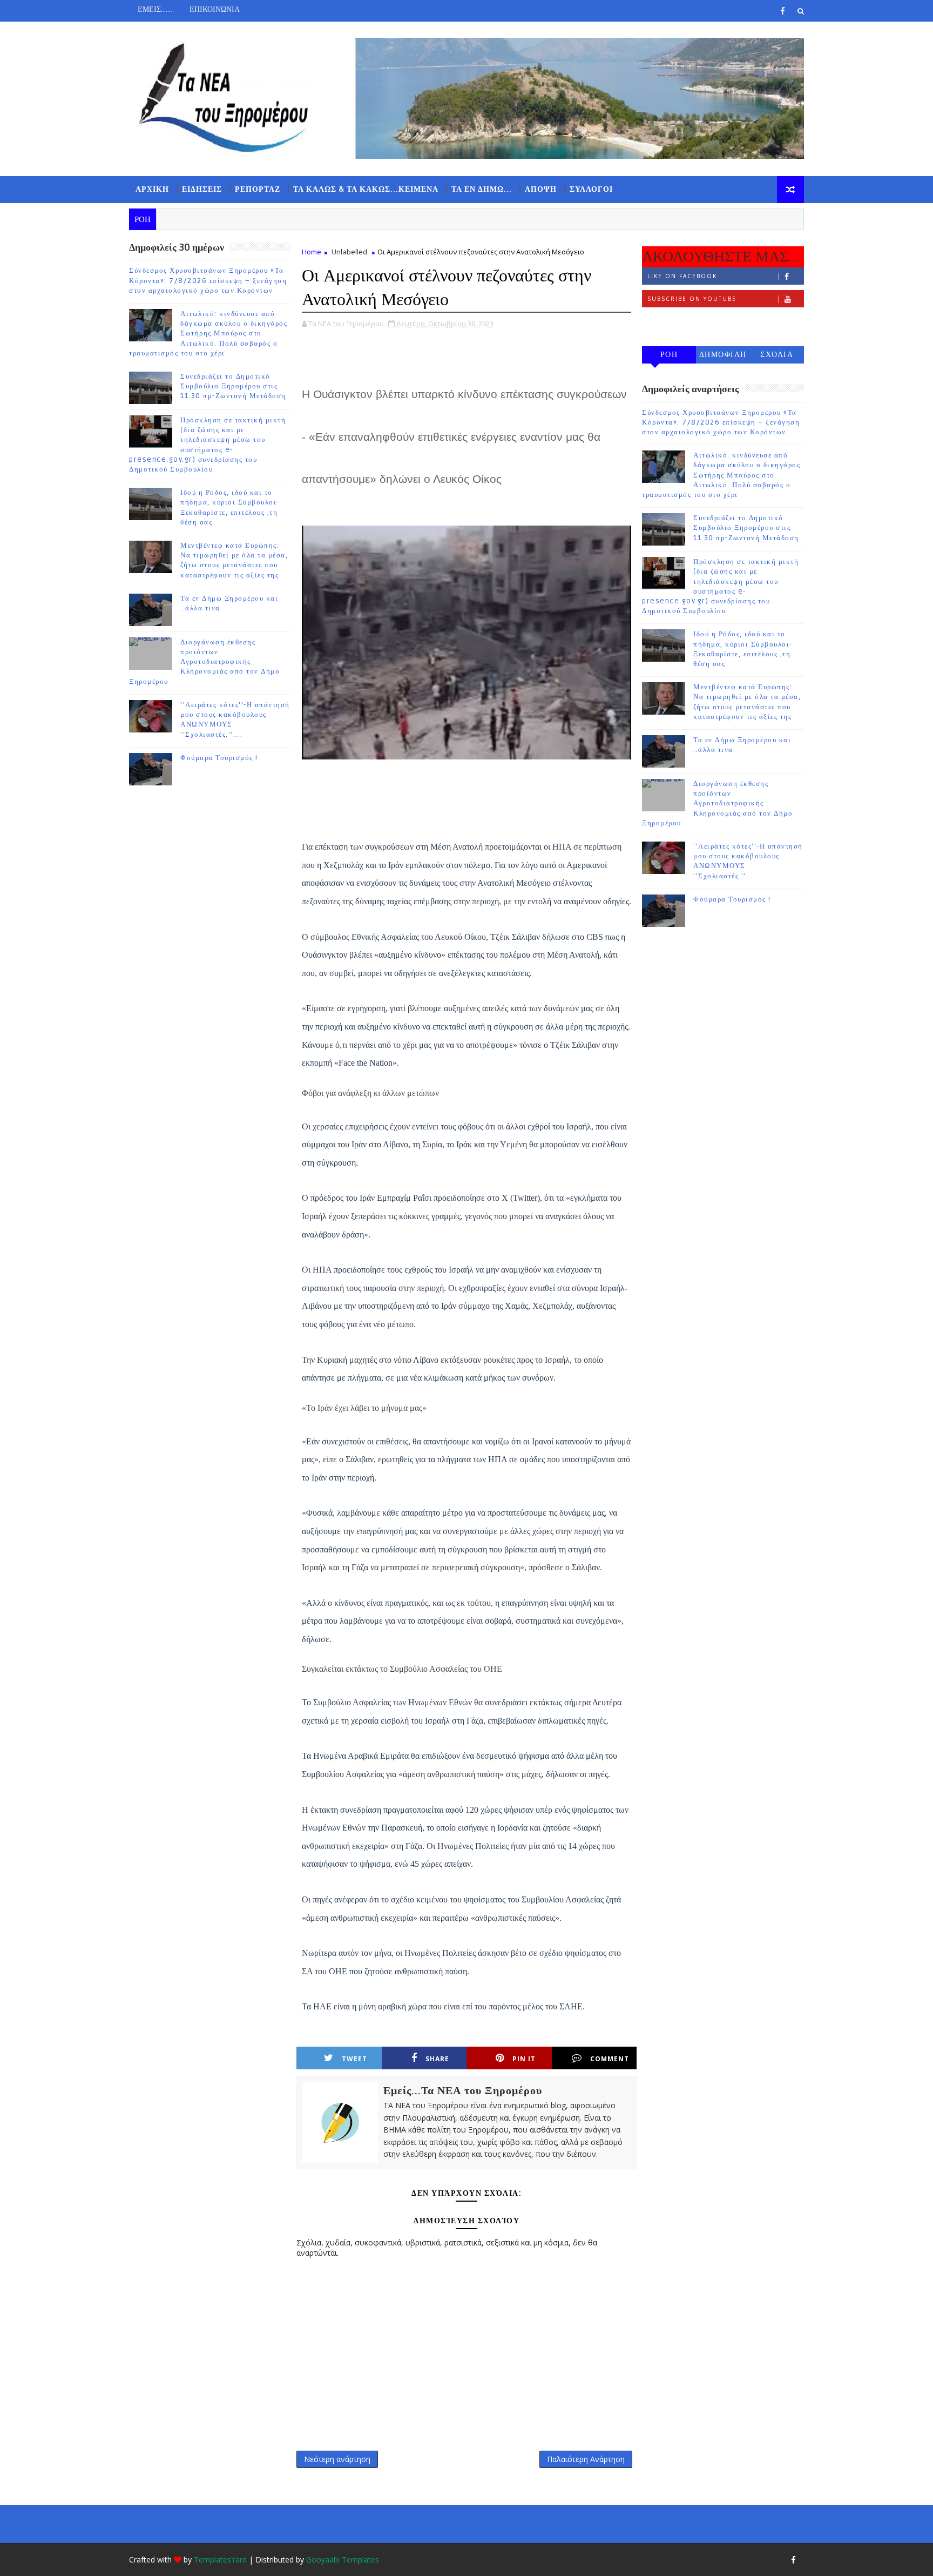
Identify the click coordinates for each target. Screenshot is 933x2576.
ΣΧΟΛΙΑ (777, 355)
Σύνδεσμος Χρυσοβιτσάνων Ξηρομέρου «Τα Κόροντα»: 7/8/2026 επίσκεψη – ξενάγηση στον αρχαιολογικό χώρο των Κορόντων (208, 280)
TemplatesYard (220, 2560)
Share (437, 2059)
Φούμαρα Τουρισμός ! (219, 758)
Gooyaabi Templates (343, 2560)
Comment (610, 2059)
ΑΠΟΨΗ (541, 189)
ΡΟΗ (669, 355)
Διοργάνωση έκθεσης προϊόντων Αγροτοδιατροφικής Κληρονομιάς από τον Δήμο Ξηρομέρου (204, 662)
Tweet (354, 2059)
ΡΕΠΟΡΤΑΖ (258, 189)
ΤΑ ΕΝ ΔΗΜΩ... (482, 189)
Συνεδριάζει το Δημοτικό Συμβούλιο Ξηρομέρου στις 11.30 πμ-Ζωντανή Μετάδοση (233, 386)
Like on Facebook (682, 276)
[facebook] (782, 11)
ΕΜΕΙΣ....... (155, 9)
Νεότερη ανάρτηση (337, 2459)
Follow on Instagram (691, 321)
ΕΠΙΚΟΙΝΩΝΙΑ (215, 9)
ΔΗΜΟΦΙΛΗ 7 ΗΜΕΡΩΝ (723, 357)
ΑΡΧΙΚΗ (152, 189)
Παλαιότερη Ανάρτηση (586, 2459)
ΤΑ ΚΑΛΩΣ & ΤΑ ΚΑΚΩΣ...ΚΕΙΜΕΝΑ (366, 189)
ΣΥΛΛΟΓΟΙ (591, 189)
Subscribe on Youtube (692, 299)
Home (312, 252)
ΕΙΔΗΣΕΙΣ (202, 189)
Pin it (524, 2059)
